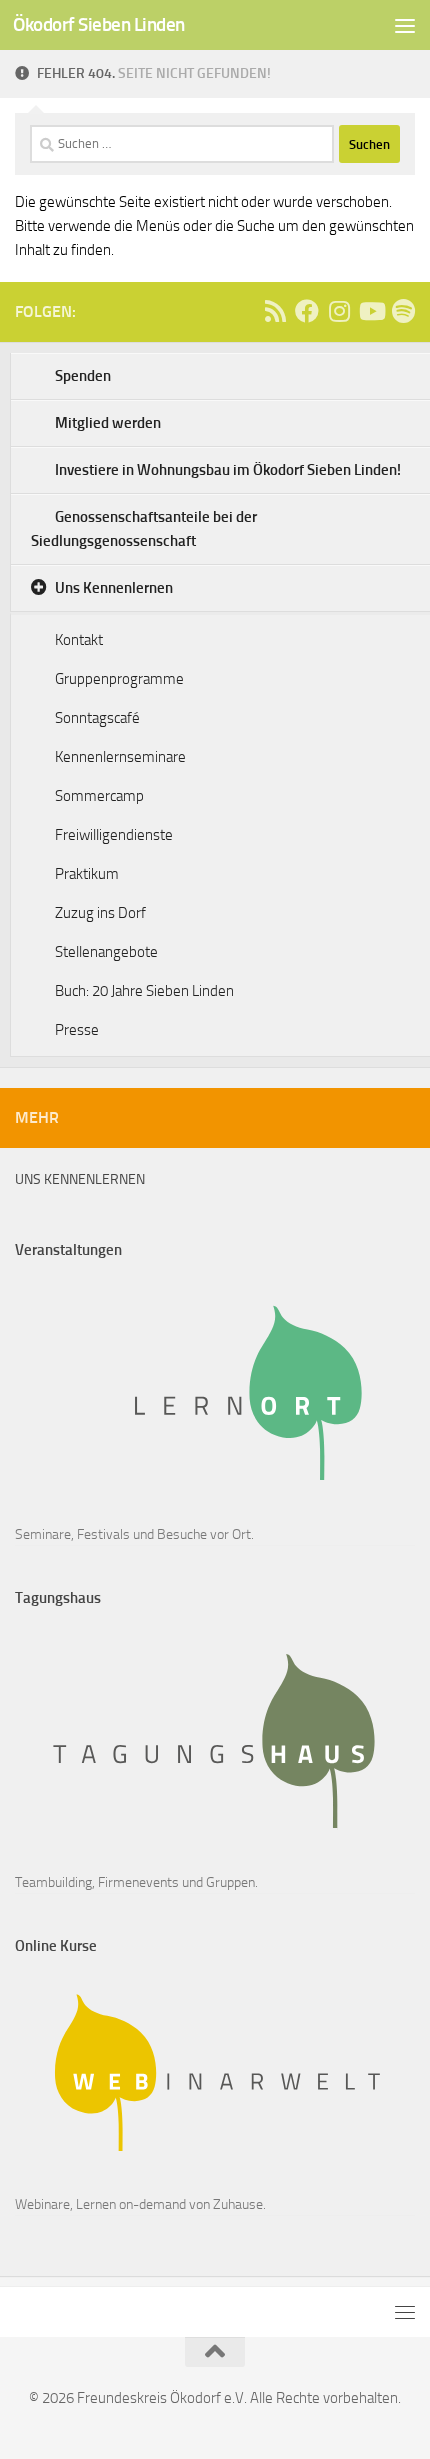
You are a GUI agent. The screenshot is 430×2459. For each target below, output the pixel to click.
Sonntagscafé (97, 718)
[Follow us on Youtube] (371, 311)
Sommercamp (99, 796)
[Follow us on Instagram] (339, 311)
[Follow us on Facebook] (307, 311)
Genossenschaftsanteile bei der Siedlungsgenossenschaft (144, 529)
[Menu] (405, 25)
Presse (77, 1030)
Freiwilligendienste (114, 835)
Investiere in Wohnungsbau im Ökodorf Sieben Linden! (228, 470)
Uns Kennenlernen (114, 588)
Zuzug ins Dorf (100, 913)
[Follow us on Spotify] (403, 311)
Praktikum (87, 874)
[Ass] (275, 311)
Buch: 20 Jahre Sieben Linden (144, 991)
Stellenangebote (106, 952)
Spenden (83, 376)
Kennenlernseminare (120, 757)
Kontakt (79, 640)
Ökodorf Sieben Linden (99, 24)
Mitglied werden (108, 423)
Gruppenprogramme (119, 679)
